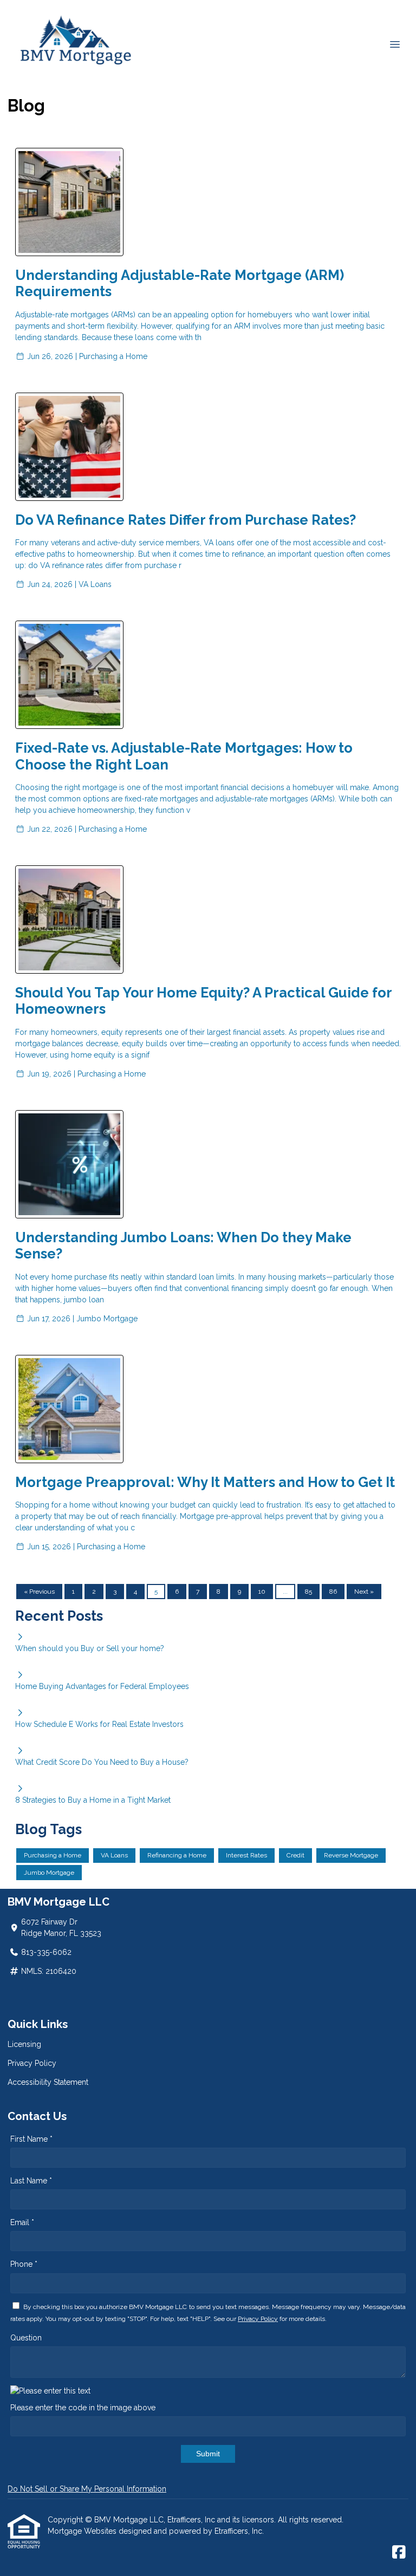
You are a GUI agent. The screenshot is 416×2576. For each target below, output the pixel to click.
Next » (364, 1592)
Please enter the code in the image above (83, 2408)
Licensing (24, 2044)
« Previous (39, 1592)
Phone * (24, 2264)
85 (308, 1592)
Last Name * (31, 2181)
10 (262, 1592)
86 (333, 1592)
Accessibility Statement (48, 2082)
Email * (22, 2222)
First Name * (31, 2139)
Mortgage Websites (83, 2531)
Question (26, 2338)
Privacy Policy (32, 2063)
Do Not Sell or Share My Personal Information (87, 2489)
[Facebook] (399, 2553)
